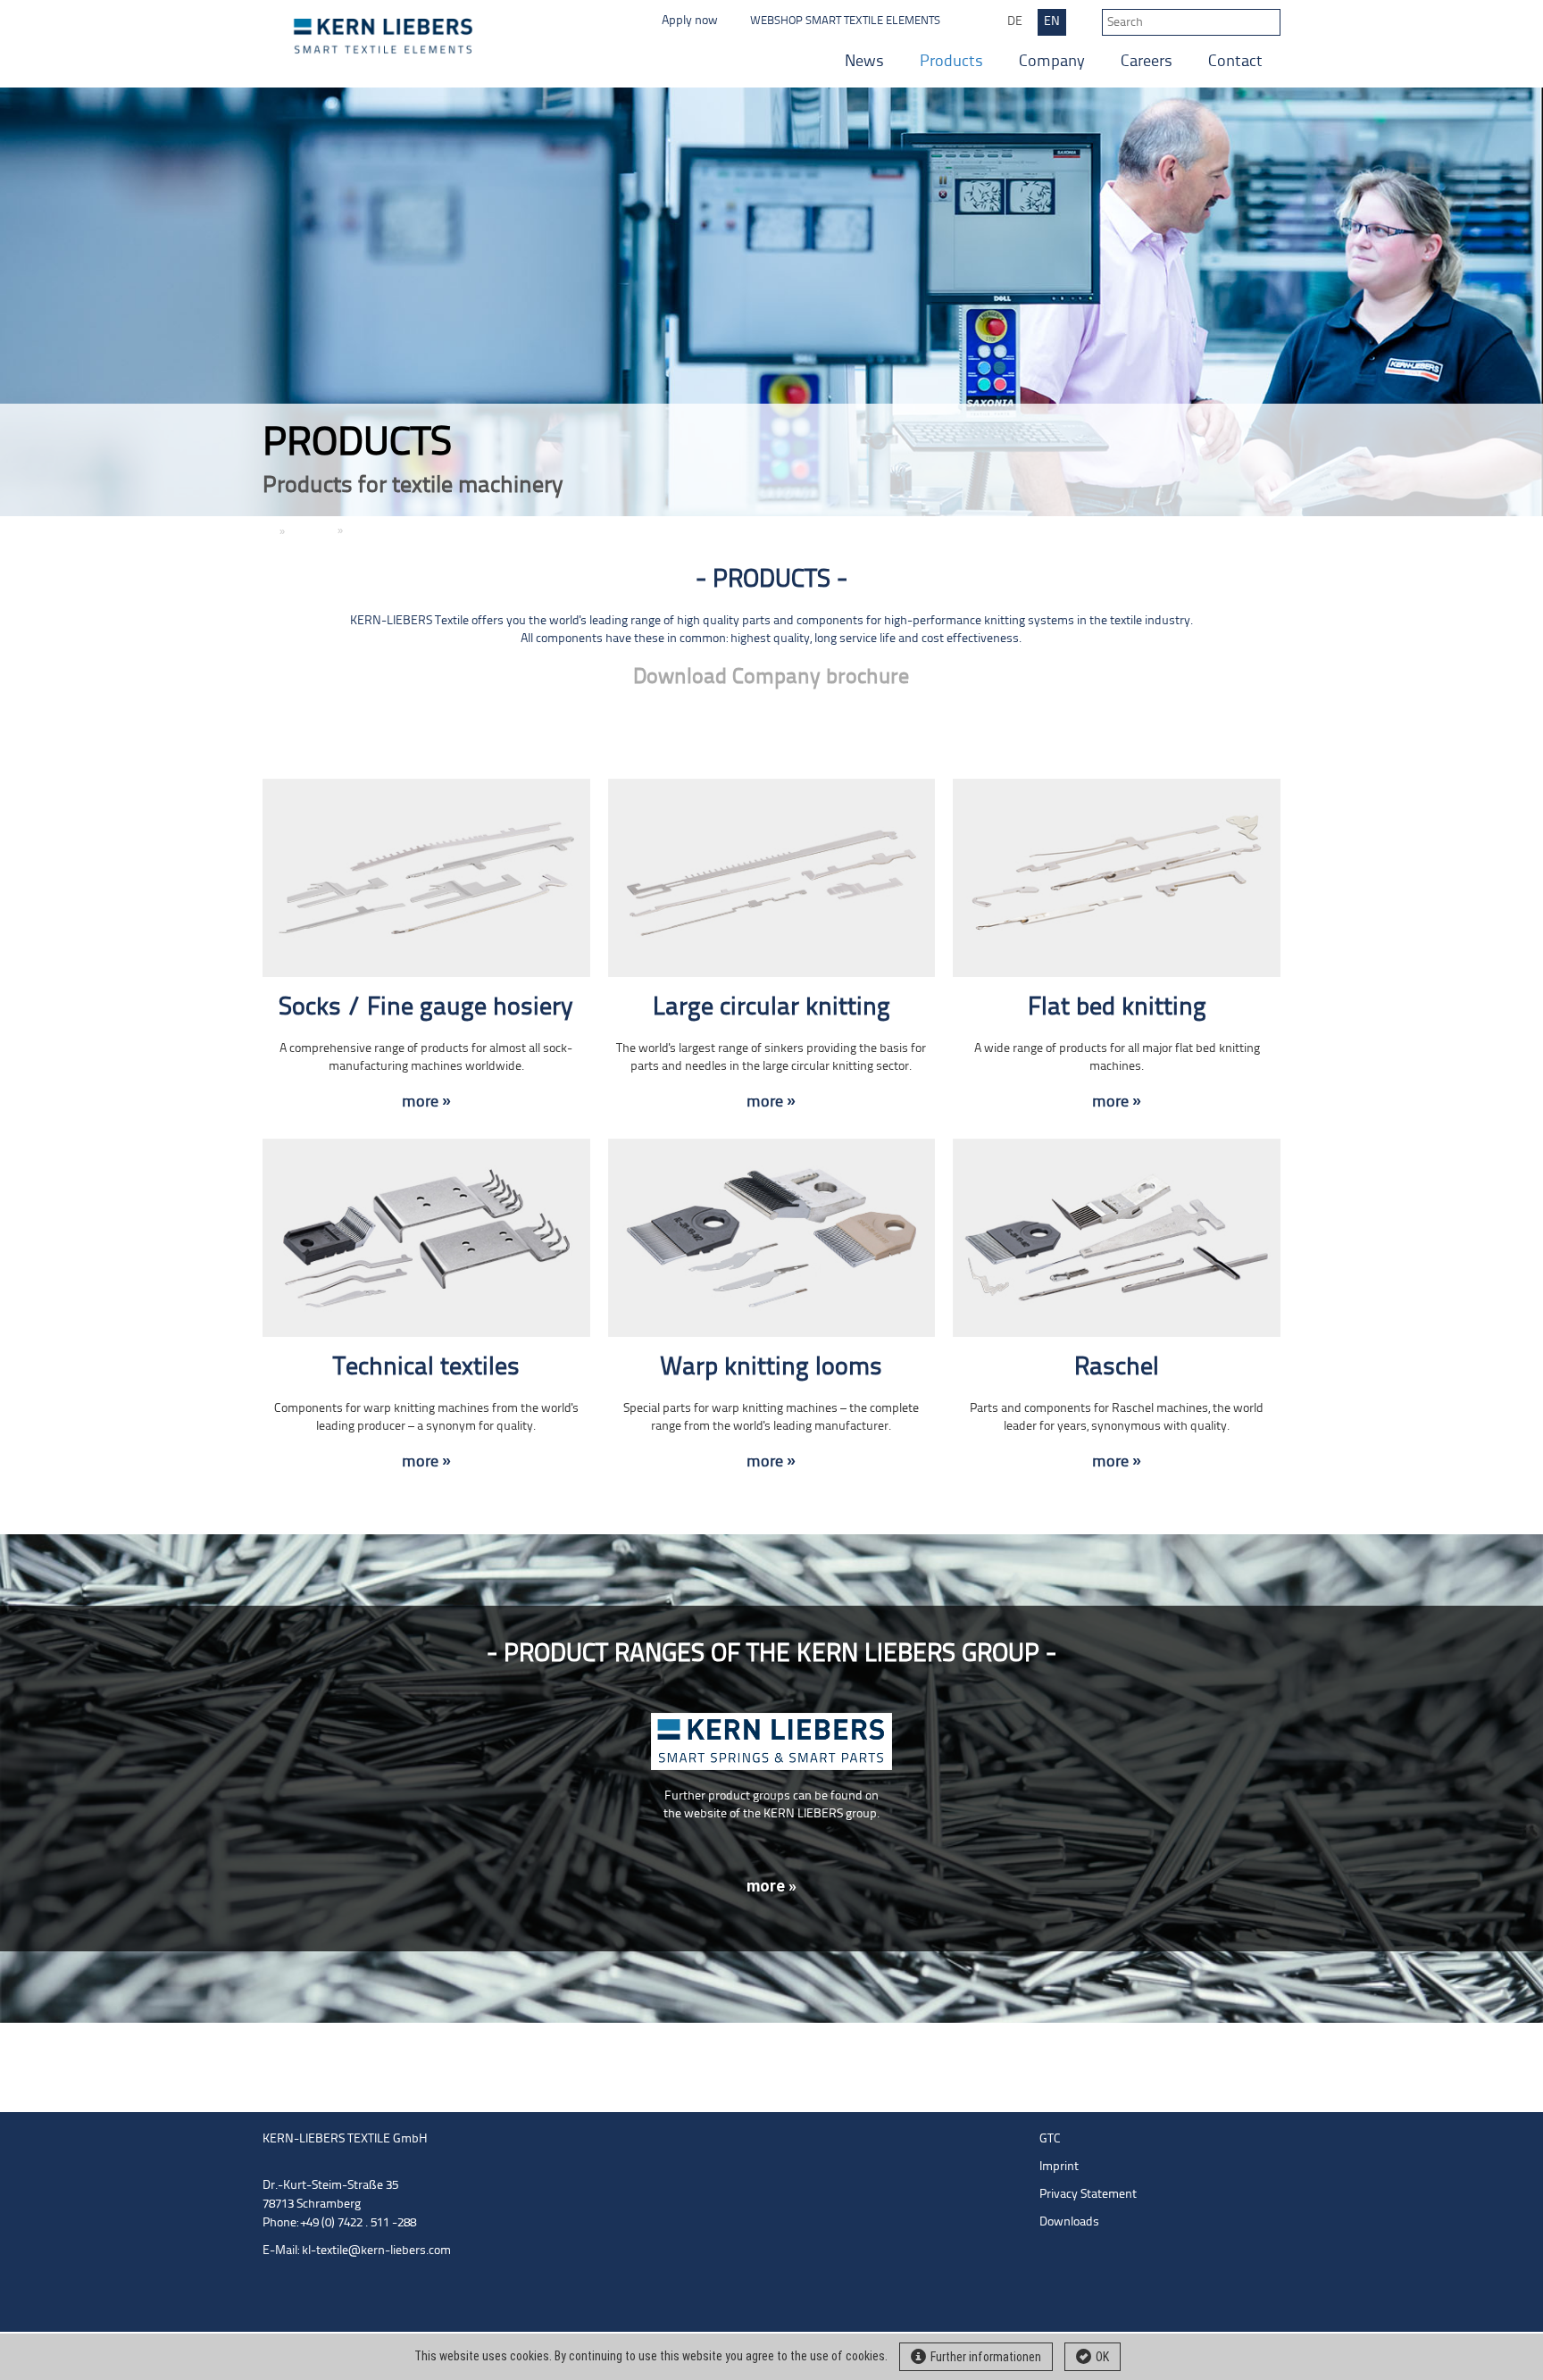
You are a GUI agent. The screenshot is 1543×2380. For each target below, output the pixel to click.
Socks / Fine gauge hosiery (426, 1008)
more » (426, 1102)
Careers (1147, 62)
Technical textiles (426, 1368)
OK (1102, 2357)
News (864, 62)
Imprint (1059, 2167)
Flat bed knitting (1117, 1008)
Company (1052, 62)
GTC (1050, 2139)
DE (1015, 22)
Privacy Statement (1088, 2195)
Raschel (1117, 1368)
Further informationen (986, 2357)
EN (1052, 22)
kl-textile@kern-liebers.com (376, 2251)
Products (951, 62)
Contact (1235, 62)
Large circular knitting (771, 1008)
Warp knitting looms (771, 1368)
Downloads (1069, 2222)
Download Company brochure (771, 677)
